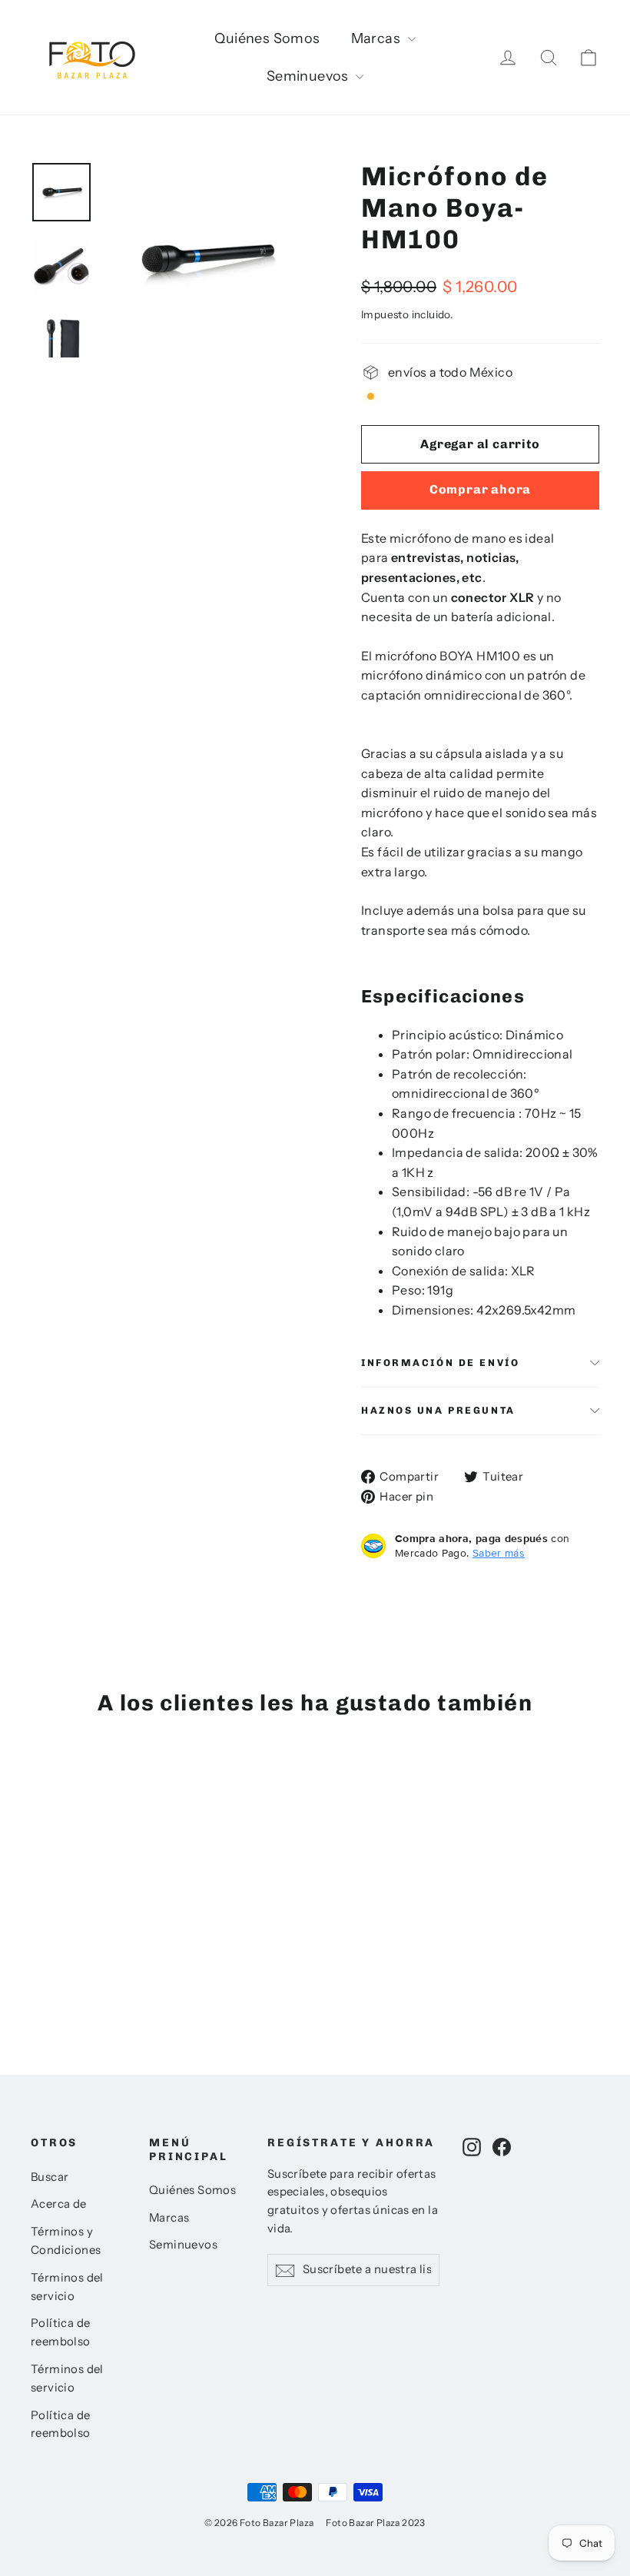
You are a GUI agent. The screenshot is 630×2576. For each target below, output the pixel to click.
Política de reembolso (61, 2332)
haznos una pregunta (438, 1410)
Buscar (50, 2177)
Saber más (499, 1553)
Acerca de (59, 2204)
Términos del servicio (67, 2287)
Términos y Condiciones (66, 2241)
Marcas (378, 38)
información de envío (440, 1363)
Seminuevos (309, 76)
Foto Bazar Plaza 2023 (375, 2523)
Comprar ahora (480, 489)
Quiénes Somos (267, 38)
